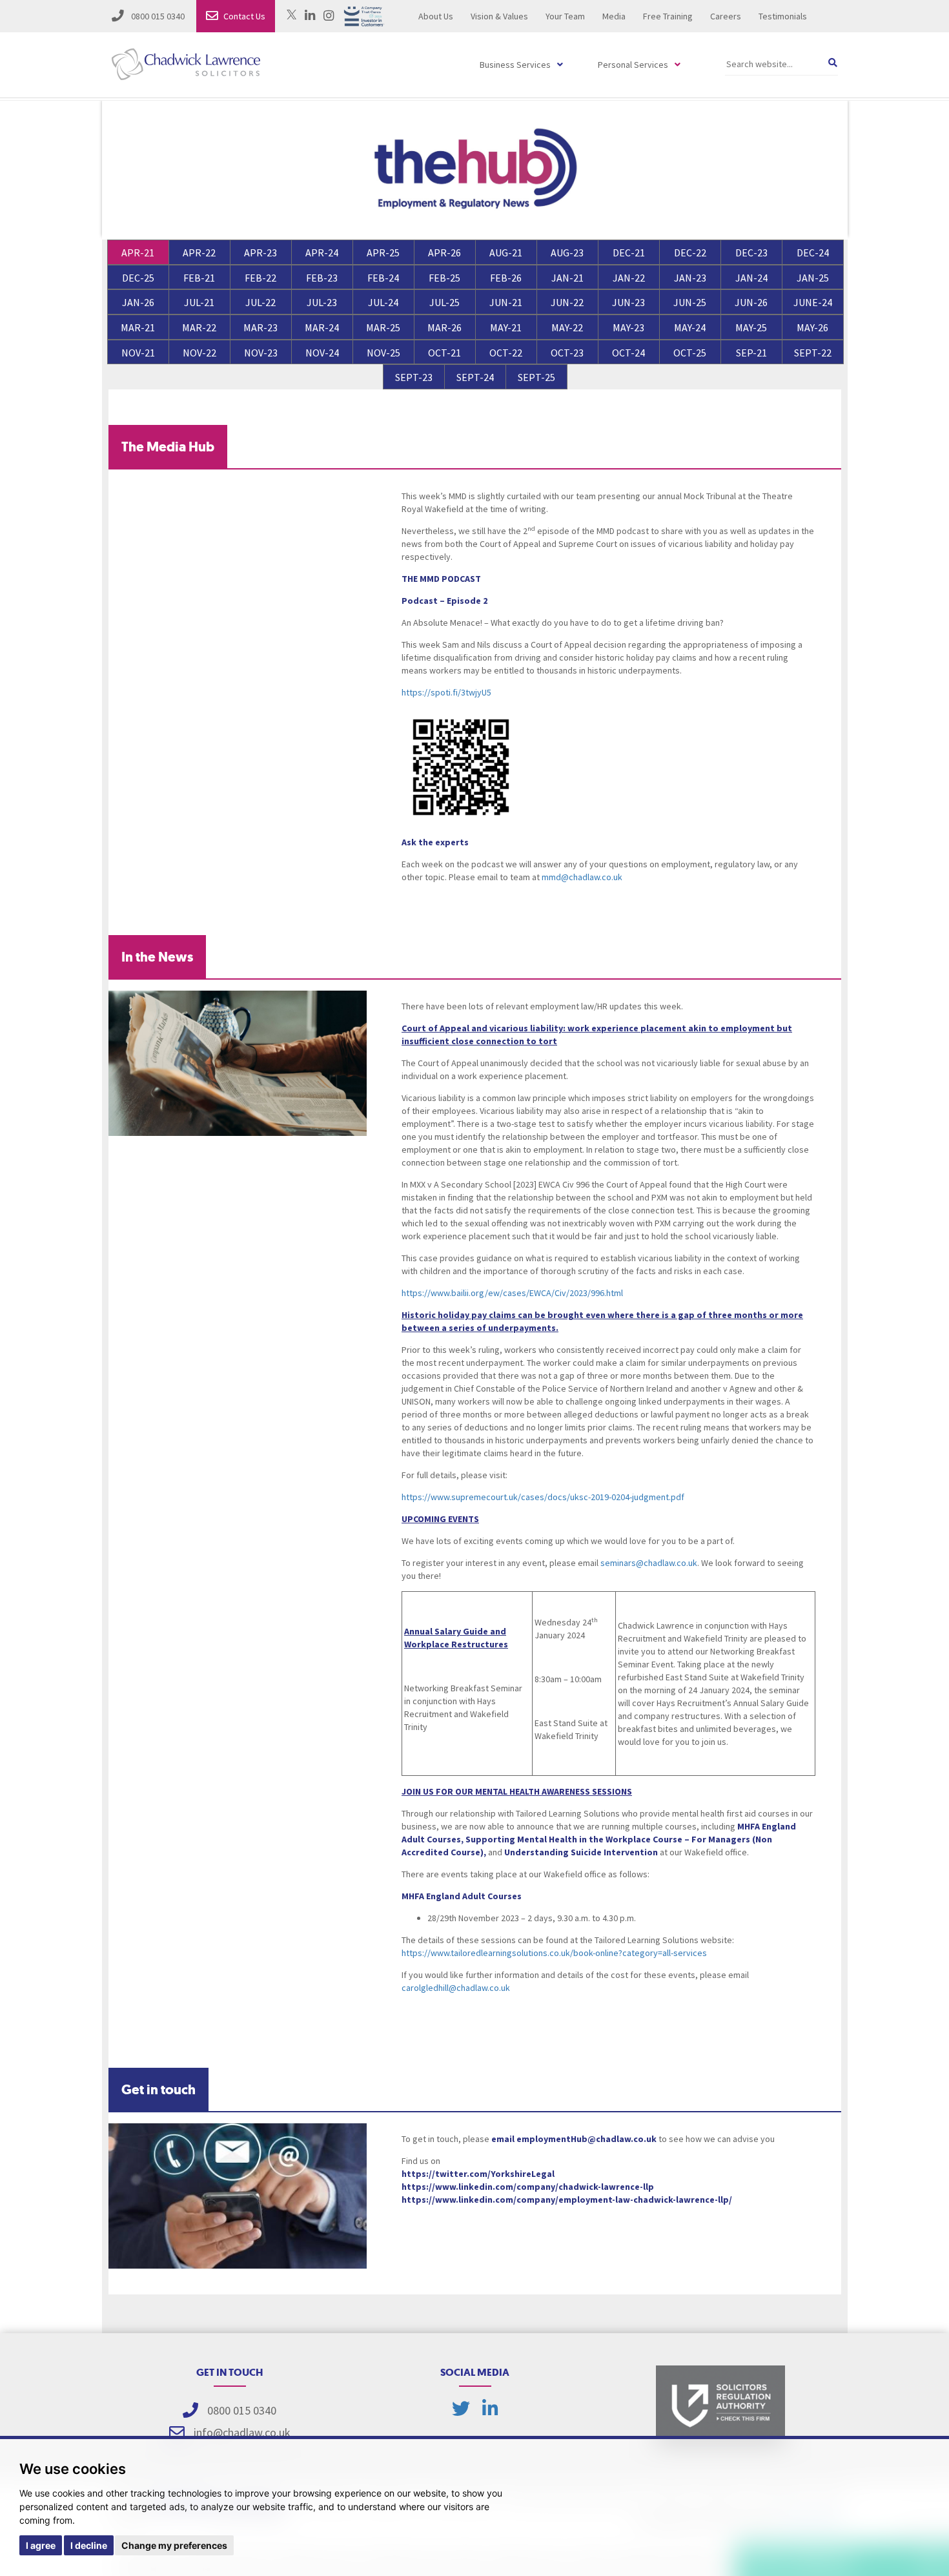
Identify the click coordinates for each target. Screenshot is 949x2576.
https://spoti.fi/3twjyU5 (446, 692)
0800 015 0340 (157, 16)
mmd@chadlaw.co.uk (582, 877)
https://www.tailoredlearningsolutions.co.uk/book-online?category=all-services (554, 1953)
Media (614, 16)
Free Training (668, 16)
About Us (436, 16)
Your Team (565, 16)
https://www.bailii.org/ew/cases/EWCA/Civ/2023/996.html (512, 1293)
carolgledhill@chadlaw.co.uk (456, 1988)
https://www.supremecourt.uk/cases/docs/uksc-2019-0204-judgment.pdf (543, 1497)
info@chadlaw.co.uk (242, 2432)
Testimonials (783, 16)
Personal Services (633, 65)
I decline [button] (89, 2545)
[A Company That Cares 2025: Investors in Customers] (364, 15)
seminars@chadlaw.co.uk (649, 1563)
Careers (726, 16)
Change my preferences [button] (174, 2545)
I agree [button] (41, 2545)
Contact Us (244, 16)
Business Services (515, 65)
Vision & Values (499, 16)
